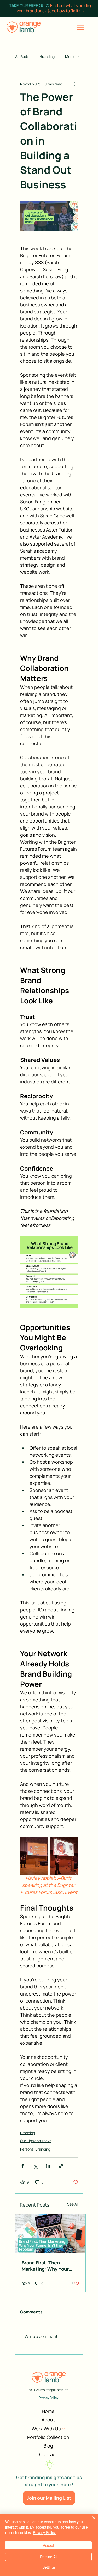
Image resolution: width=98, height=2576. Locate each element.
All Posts (22, 56)
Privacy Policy (48, 2398)
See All (73, 2204)
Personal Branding (35, 2149)
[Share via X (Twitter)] (35, 2166)
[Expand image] (34, 1856)
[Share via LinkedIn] (48, 2166)
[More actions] (75, 84)
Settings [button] (49, 2567)
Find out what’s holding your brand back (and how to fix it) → (51, 8)
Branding (47, 56)
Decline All (49, 2557)
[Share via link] (61, 2166)
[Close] (91, 2521)
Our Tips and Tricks (36, 2141)
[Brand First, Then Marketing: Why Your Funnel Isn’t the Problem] (50, 2234)
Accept (48, 2545)
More (69, 56)
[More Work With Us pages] (64, 2429)
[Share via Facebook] (23, 2166)
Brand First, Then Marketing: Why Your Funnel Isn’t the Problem (49, 2266)
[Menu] (81, 27)
